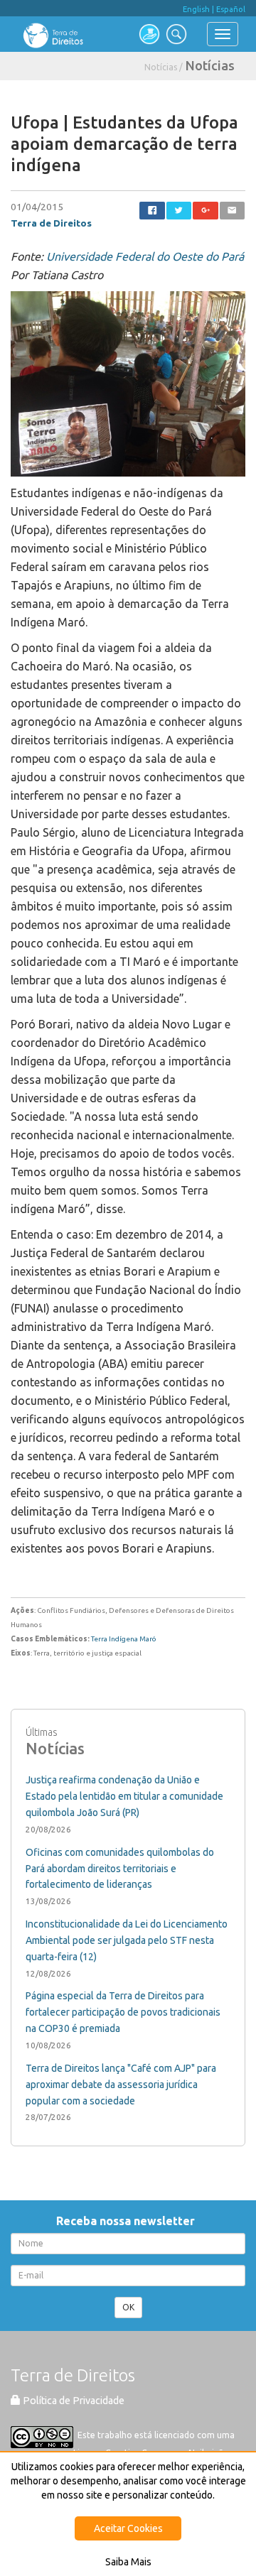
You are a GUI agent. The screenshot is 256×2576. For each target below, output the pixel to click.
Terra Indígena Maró (124, 1639)
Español (231, 9)
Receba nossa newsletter (128, 2221)
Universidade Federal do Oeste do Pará (145, 256)
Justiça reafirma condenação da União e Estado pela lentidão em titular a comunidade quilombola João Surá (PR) (124, 1796)
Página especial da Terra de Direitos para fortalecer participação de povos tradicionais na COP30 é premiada (123, 2012)
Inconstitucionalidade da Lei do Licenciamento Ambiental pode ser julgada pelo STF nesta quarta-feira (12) (127, 1940)
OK (128, 2307)
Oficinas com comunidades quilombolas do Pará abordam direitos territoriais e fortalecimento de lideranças (120, 1869)
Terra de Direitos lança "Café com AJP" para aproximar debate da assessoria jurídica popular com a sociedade (121, 2085)
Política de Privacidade (73, 2401)
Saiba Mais (128, 2562)
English (196, 9)
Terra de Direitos (51, 223)
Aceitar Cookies (128, 2528)
